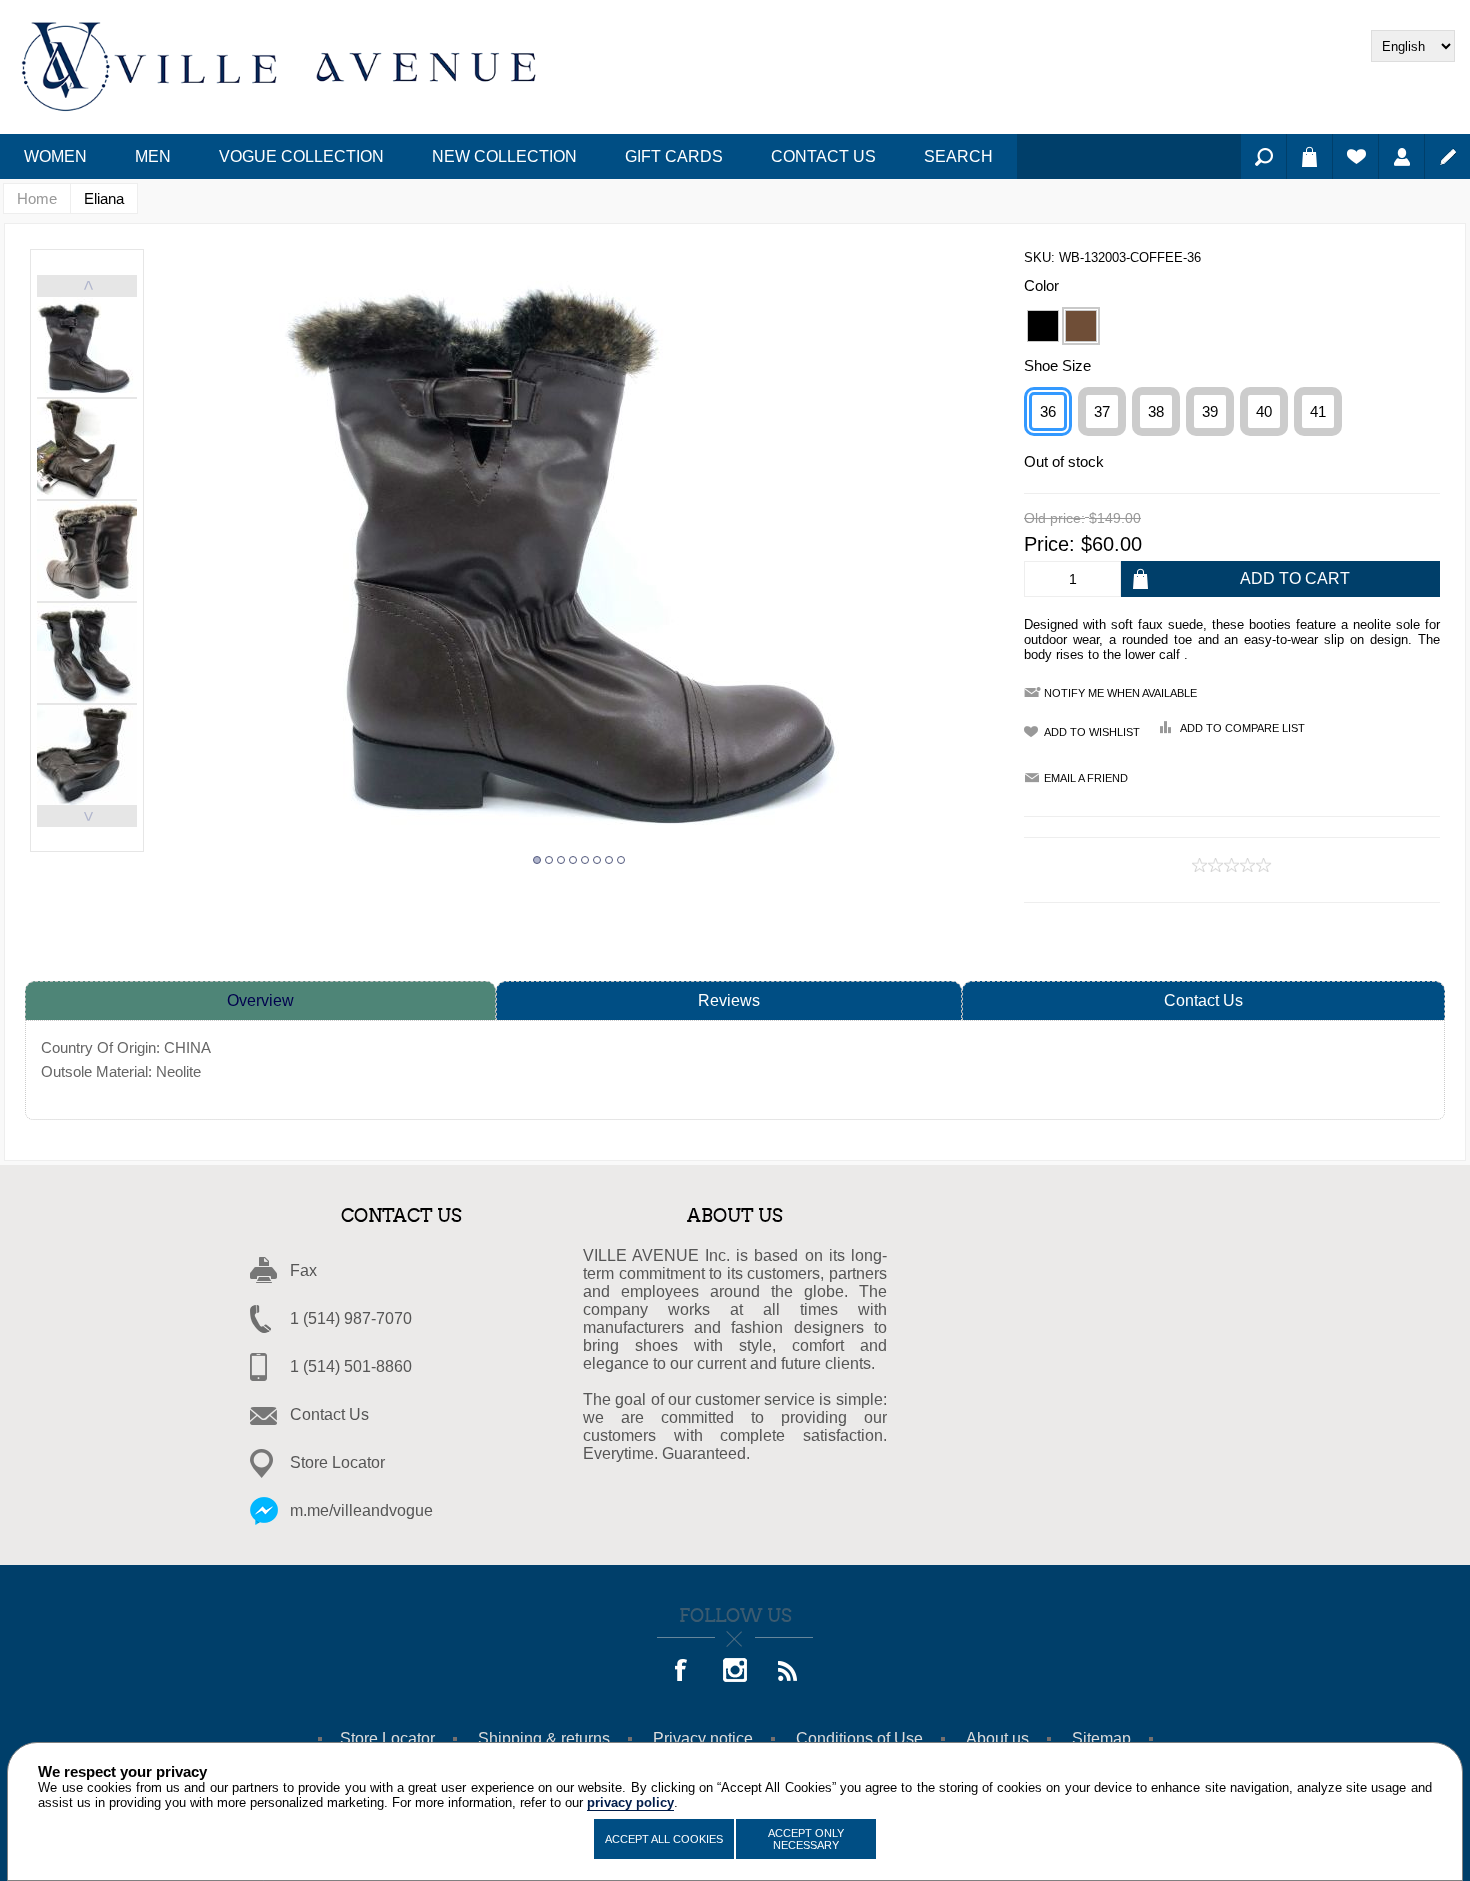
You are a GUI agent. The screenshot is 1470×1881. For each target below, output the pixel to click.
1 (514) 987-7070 (351, 1318)
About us (997, 1738)
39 (1210, 411)
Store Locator (337, 1462)
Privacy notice (703, 1738)
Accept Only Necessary (806, 1839)
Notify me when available (1120, 693)
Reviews (729, 1000)
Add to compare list (1242, 728)
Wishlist (1355, 156)
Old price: (1054, 519)
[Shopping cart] (1309, 156)
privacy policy (630, 1802)
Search (1263, 156)
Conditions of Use (859, 1738)
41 (1318, 411)
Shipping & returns (544, 1738)
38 (1156, 411)
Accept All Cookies (664, 1839)
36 (1048, 411)
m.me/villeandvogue (361, 1510)
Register (1447, 156)
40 (1264, 411)
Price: (1049, 544)
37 (1102, 411)
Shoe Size (1057, 365)
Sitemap (1101, 1738)
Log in (1401, 156)
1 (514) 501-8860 (351, 1366)
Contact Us (1203, 1000)
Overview (260, 1000)
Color (1041, 285)
